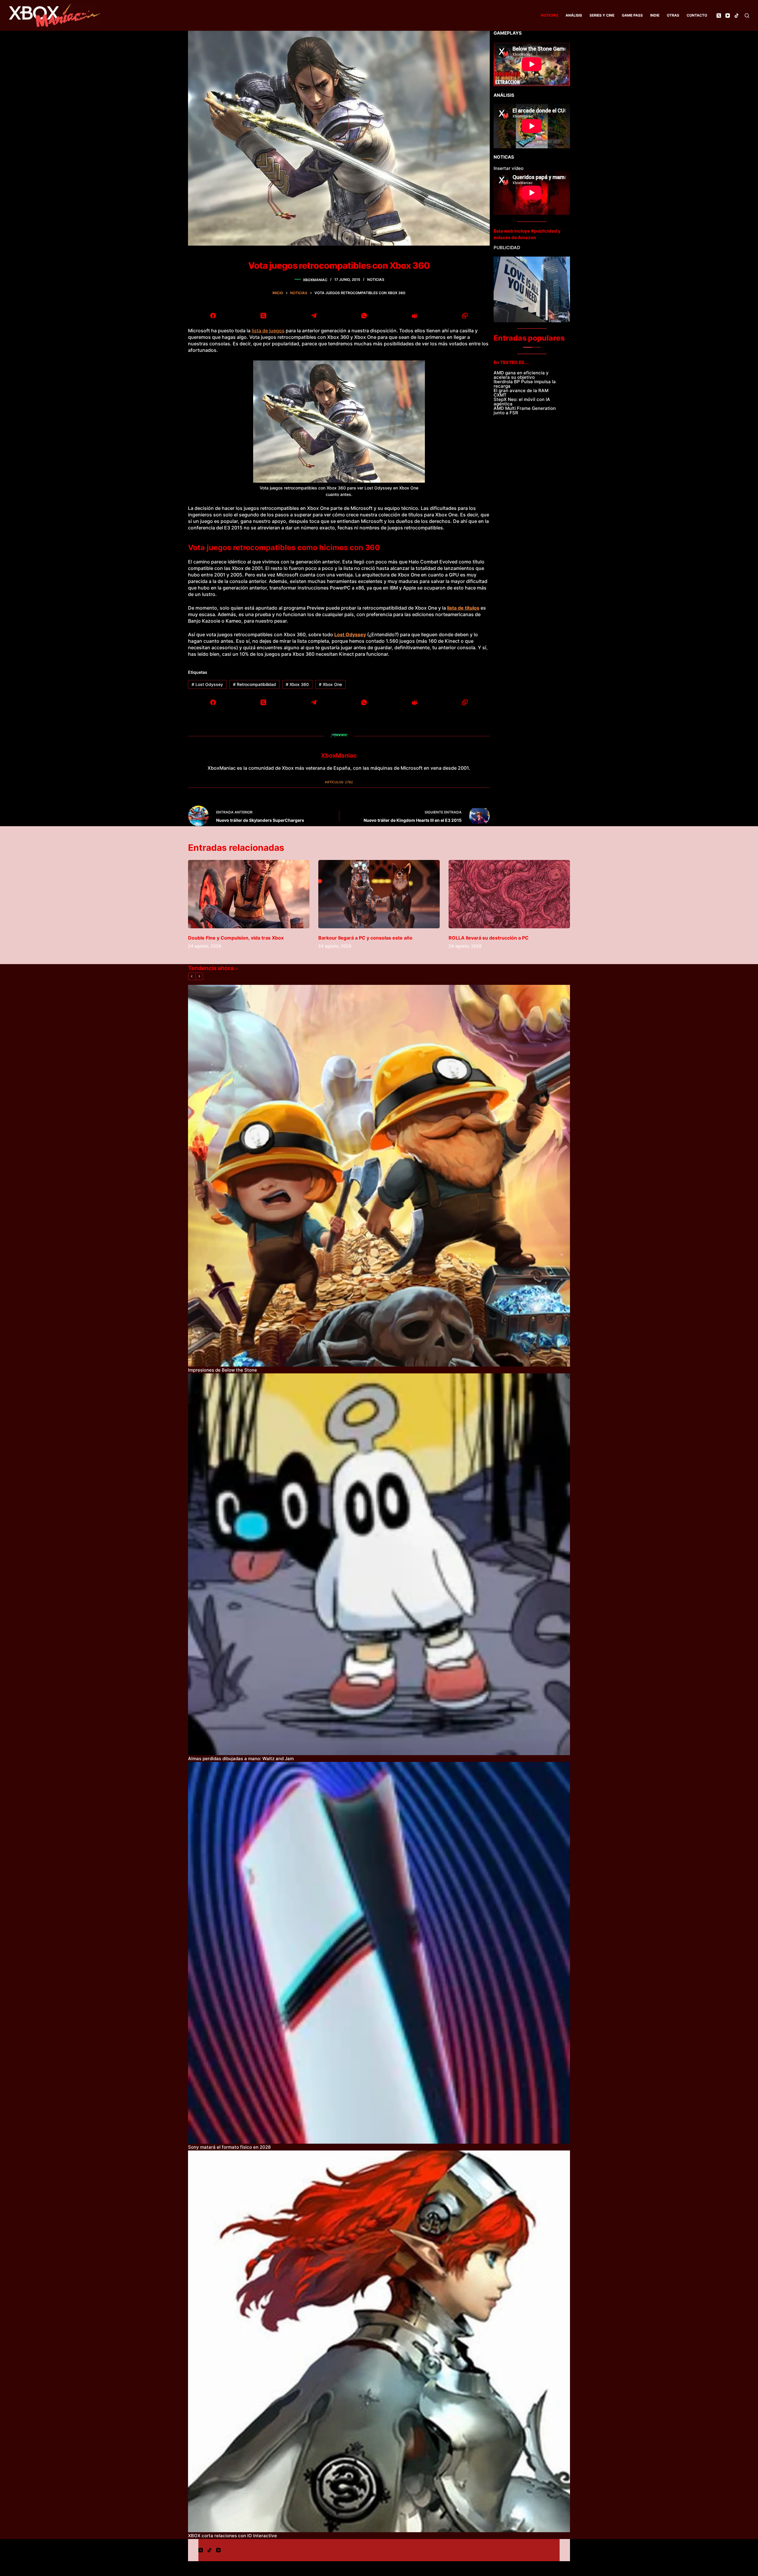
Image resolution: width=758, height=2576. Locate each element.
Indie (655, 15)
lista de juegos (268, 331)
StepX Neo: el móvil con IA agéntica (522, 402)
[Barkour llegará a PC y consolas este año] (379, 894)
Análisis (574, 15)
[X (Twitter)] (719, 16)
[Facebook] (213, 315)
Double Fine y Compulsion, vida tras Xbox (236, 938)
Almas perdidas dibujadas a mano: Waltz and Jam (241, 1759)
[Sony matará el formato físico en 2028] (379, 1953)
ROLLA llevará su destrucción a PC (489, 938)
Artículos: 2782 (339, 782)
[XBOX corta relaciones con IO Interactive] (379, 2341)
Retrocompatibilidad (254, 684)
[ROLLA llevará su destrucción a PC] (509, 894)
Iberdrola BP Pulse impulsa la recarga (525, 384)
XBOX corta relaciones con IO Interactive (232, 2536)
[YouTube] (728, 16)
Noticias (550, 15)
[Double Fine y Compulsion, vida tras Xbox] (249, 894)
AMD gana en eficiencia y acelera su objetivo (521, 375)
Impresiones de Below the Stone (223, 1370)
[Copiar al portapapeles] (465, 315)
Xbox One (330, 684)
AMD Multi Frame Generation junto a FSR (525, 410)
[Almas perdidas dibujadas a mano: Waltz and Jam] (379, 1564)
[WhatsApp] (364, 315)
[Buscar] (747, 16)
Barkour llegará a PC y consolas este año (365, 938)
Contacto (697, 15)
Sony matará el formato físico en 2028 (229, 2147)
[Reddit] (414, 315)
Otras (673, 15)
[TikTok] (737, 16)
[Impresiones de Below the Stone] (379, 1176)
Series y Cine (602, 15)
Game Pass (632, 15)
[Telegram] (314, 315)
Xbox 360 (297, 684)
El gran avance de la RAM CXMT (521, 393)
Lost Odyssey (207, 684)
